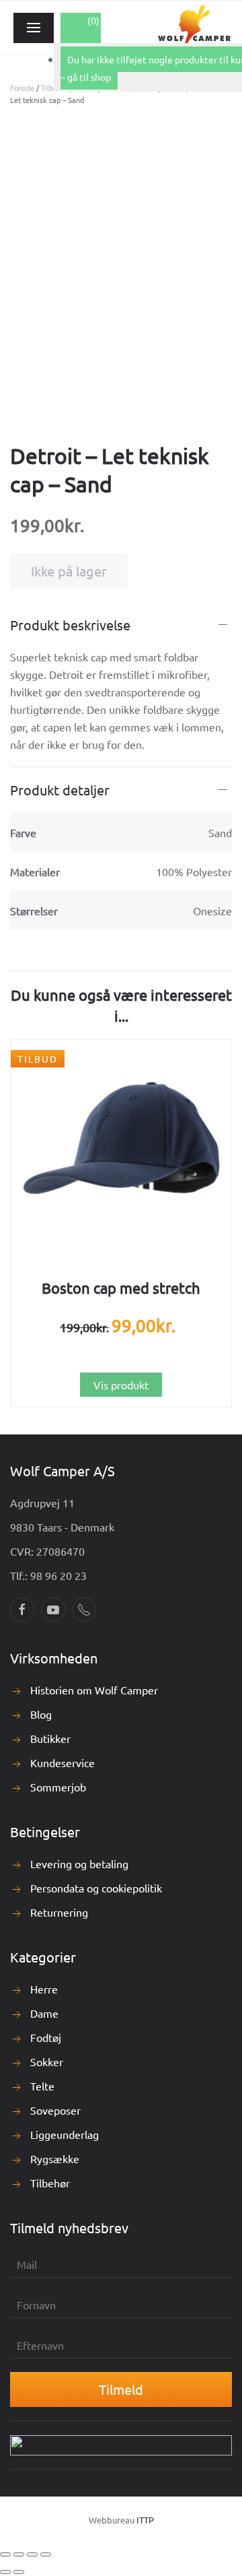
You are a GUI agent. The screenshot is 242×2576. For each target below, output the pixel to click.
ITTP (145, 2520)
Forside (22, 88)
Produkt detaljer (60, 790)
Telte (42, 2086)
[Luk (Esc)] (46, 2554)
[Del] (32, 2554)
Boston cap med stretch (121, 1288)
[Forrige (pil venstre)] (5, 2572)
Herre (44, 1989)
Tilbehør (50, 2183)
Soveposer (55, 2110)
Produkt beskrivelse (70, 625)
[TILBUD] (121, 1149)
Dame (44, 2013)
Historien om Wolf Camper (94, 1690)
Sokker (47, 2061)
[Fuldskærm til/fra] (19, 2554)
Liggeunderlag (65, 2134)
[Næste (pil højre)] (19, 2572)
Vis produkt (121, 1385)
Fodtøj (46, 2037)
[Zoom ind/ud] (5, 2554)
